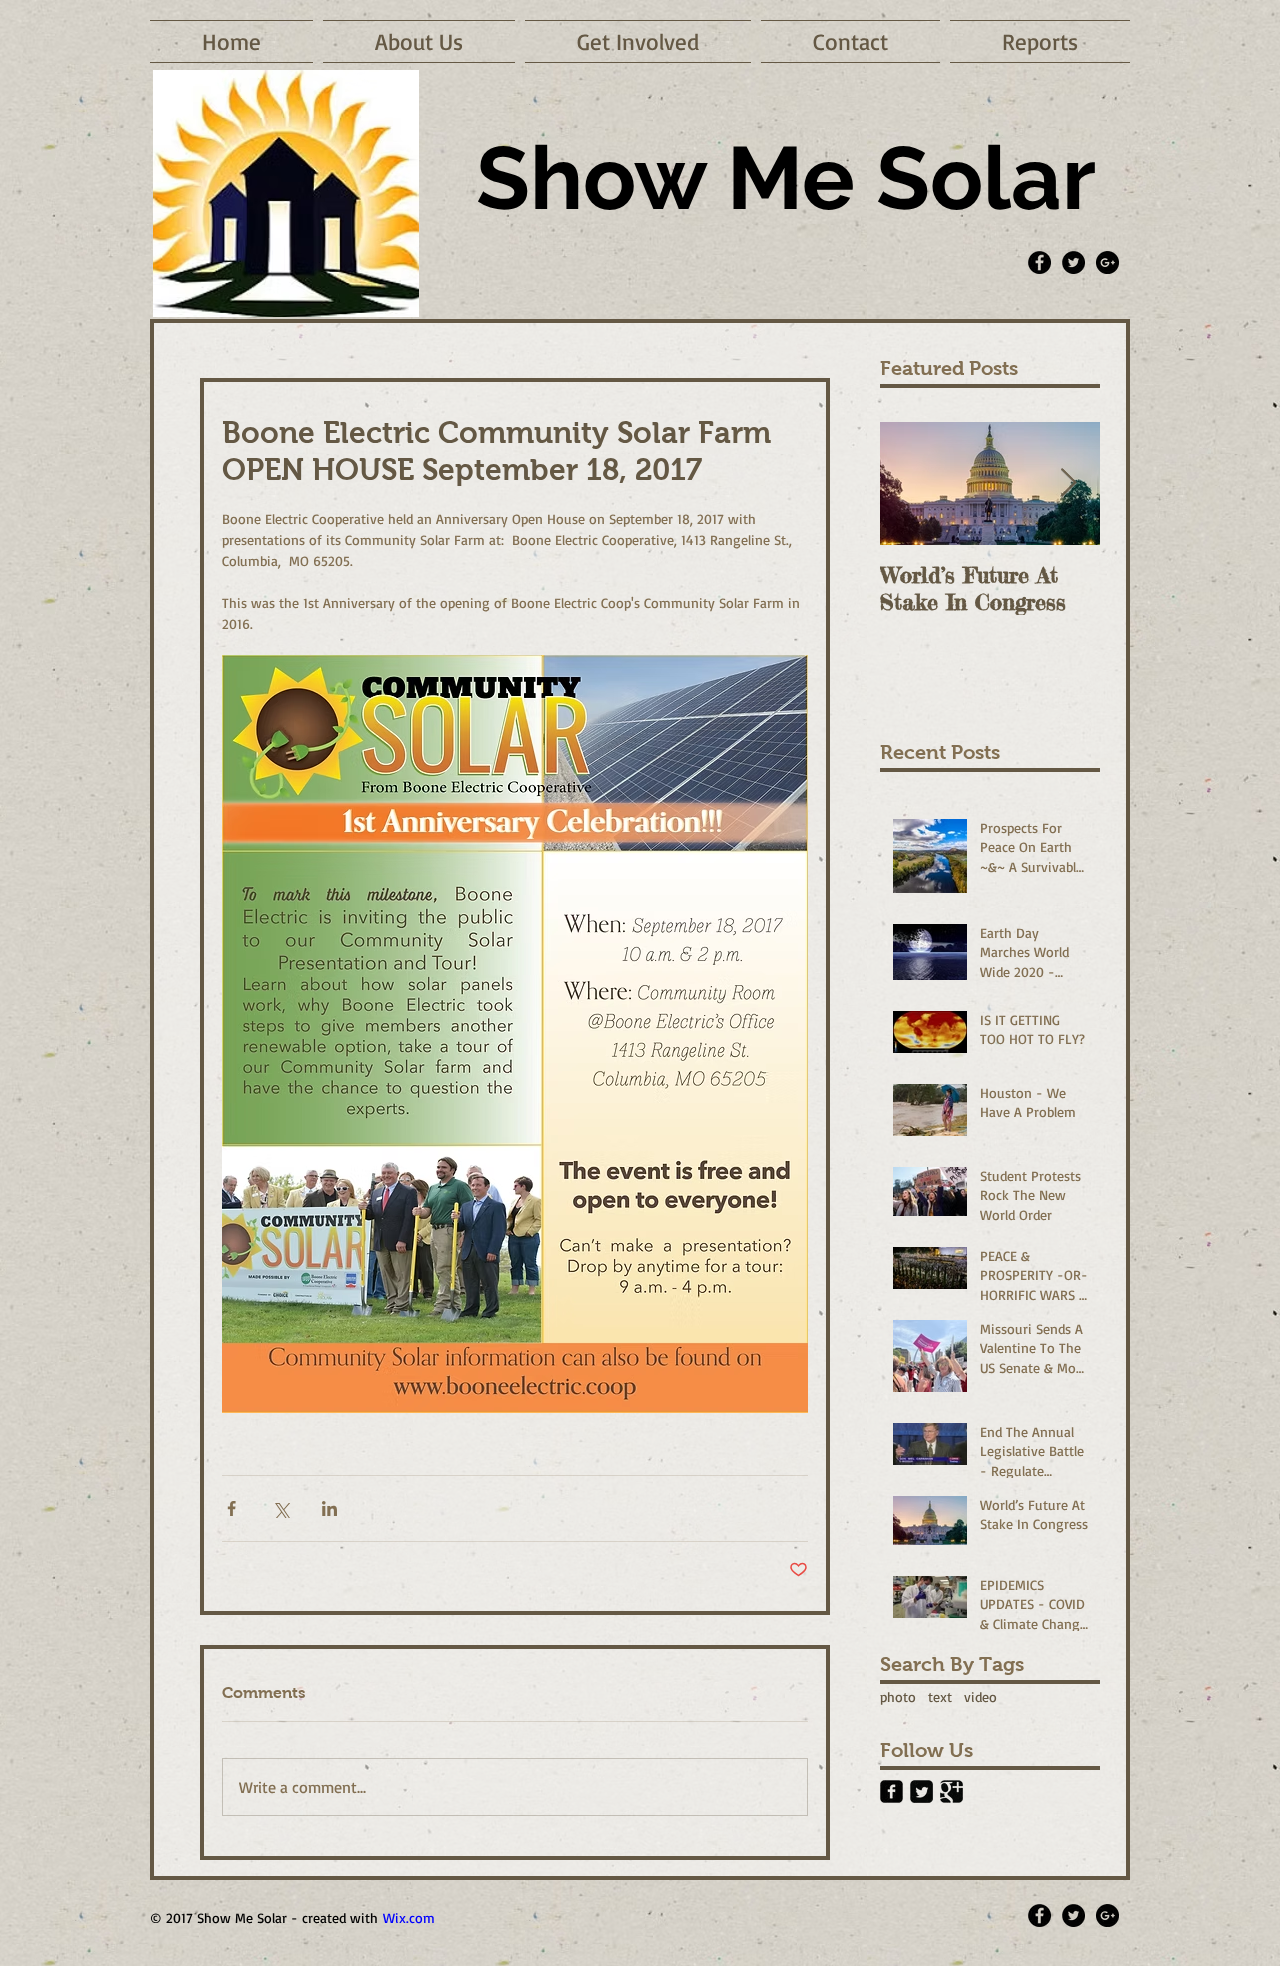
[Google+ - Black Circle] (1107, 262)
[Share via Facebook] (231, 1508)
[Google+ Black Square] (951, 1791)
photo (898, 1696)
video (980, 1696)
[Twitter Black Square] (921, 1791)
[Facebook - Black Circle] (1039, 262)
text (940, 1696)
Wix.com (409, 1917)
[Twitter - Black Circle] (1073, 262)
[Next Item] (1068, 483)
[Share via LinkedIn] (329, 1508)
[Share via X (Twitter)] (280, 1508)
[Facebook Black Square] (891, 1791)
